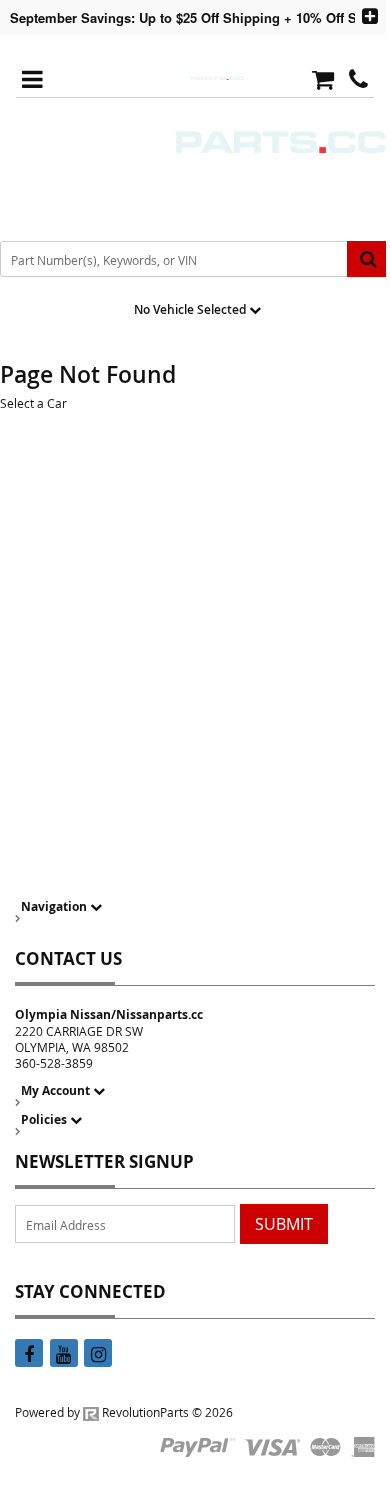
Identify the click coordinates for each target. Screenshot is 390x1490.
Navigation (55, 906)
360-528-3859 (54, 1063)
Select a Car (33, 403)
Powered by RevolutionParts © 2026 (124, 1412)
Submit (284, 1224)
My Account (57, 1090)
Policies (45, 1119)
